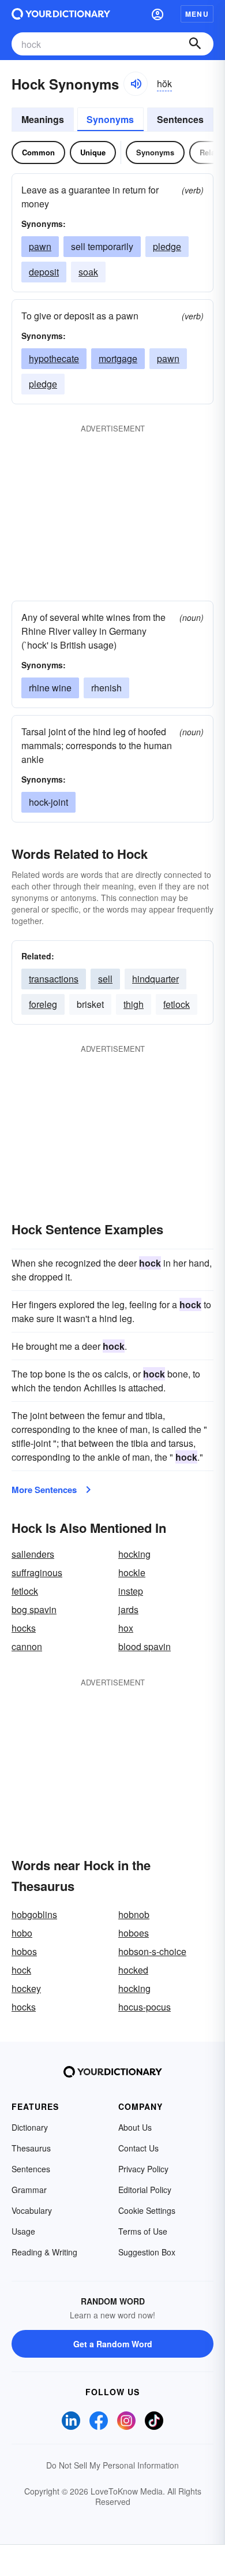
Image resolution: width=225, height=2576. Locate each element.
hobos (24, 1951)
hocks (24, 1628)
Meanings (43, 119)
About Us (135, 2127)
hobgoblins (34, 1914)
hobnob (134, 1914)
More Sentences (44, 1490)
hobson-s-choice (152, 1951)
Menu (197, 14)
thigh (134, 1004)
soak (88, 272)
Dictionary (30, 2127)
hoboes (134, 1933)
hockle (132, 1572)
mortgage (118, 358)
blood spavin (145, 1646)
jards (128, 1609)
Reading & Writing (44, 2252)
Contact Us (138, 2148)
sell (105, 979)
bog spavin (34, 1609)
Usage (23, 2231)
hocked (133, 1970)
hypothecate (54, 358)
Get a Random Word (113, 2344)
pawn (40, 246)
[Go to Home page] (61, 14)
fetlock (177, 1004)
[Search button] (195, 44)
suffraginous (37, 1572)
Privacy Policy (143, 2169)
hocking (134, 1554)
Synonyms (110, 119)
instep (131, 1591)
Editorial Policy (145, 2190)
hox (126, 1628)
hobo (22, 1933)
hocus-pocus (145, 2007)
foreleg (43, 1004)
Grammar (29, 2190)
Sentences (180, 119)
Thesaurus (31, 2148)
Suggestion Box (147, 2252)
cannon (27, 1646)
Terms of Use (143, 2231)
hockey (26, 1988)
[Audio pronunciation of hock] (136, 84)
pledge (167, 246)
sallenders (33, 1554)
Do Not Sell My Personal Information (112, 2465)
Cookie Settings (147, 2210)
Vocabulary (32, 2210)
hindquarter (155, 979)
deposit (44, 272)
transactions (54, 979)
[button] (157, 14)
